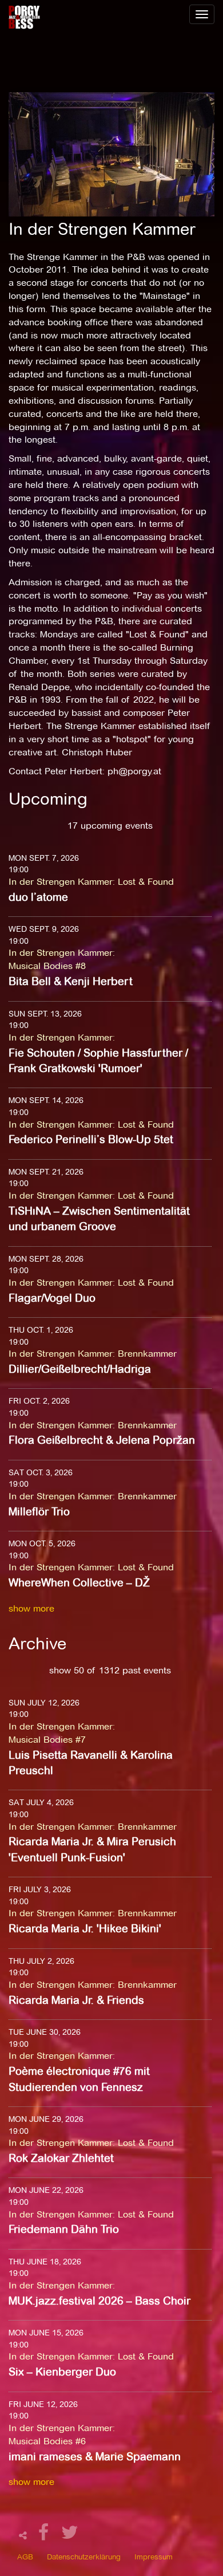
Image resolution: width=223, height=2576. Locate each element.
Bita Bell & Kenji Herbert (71, 981)
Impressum (154, 2557)
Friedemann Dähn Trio (64, 2229)
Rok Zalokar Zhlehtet (61, 2158)
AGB (25, 2557)
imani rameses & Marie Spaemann (95, 2457)
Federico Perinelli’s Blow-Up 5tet (91, 1139)
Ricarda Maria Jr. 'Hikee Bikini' (85, 1929)
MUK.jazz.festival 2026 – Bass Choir (99, 2301)
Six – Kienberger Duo (62, 2372)
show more (31, 1608)
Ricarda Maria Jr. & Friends (76, 2000)
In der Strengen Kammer (61, 882)
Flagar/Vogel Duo (52, 1298)
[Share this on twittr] (70, 2536)
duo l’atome (38, 897)
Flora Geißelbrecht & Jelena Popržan (102, 1440)
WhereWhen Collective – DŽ (79, 1583)
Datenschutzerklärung (84, 2557)
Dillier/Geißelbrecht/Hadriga (80, 1369)
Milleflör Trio (39, 1512)
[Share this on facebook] (45, 2536)
